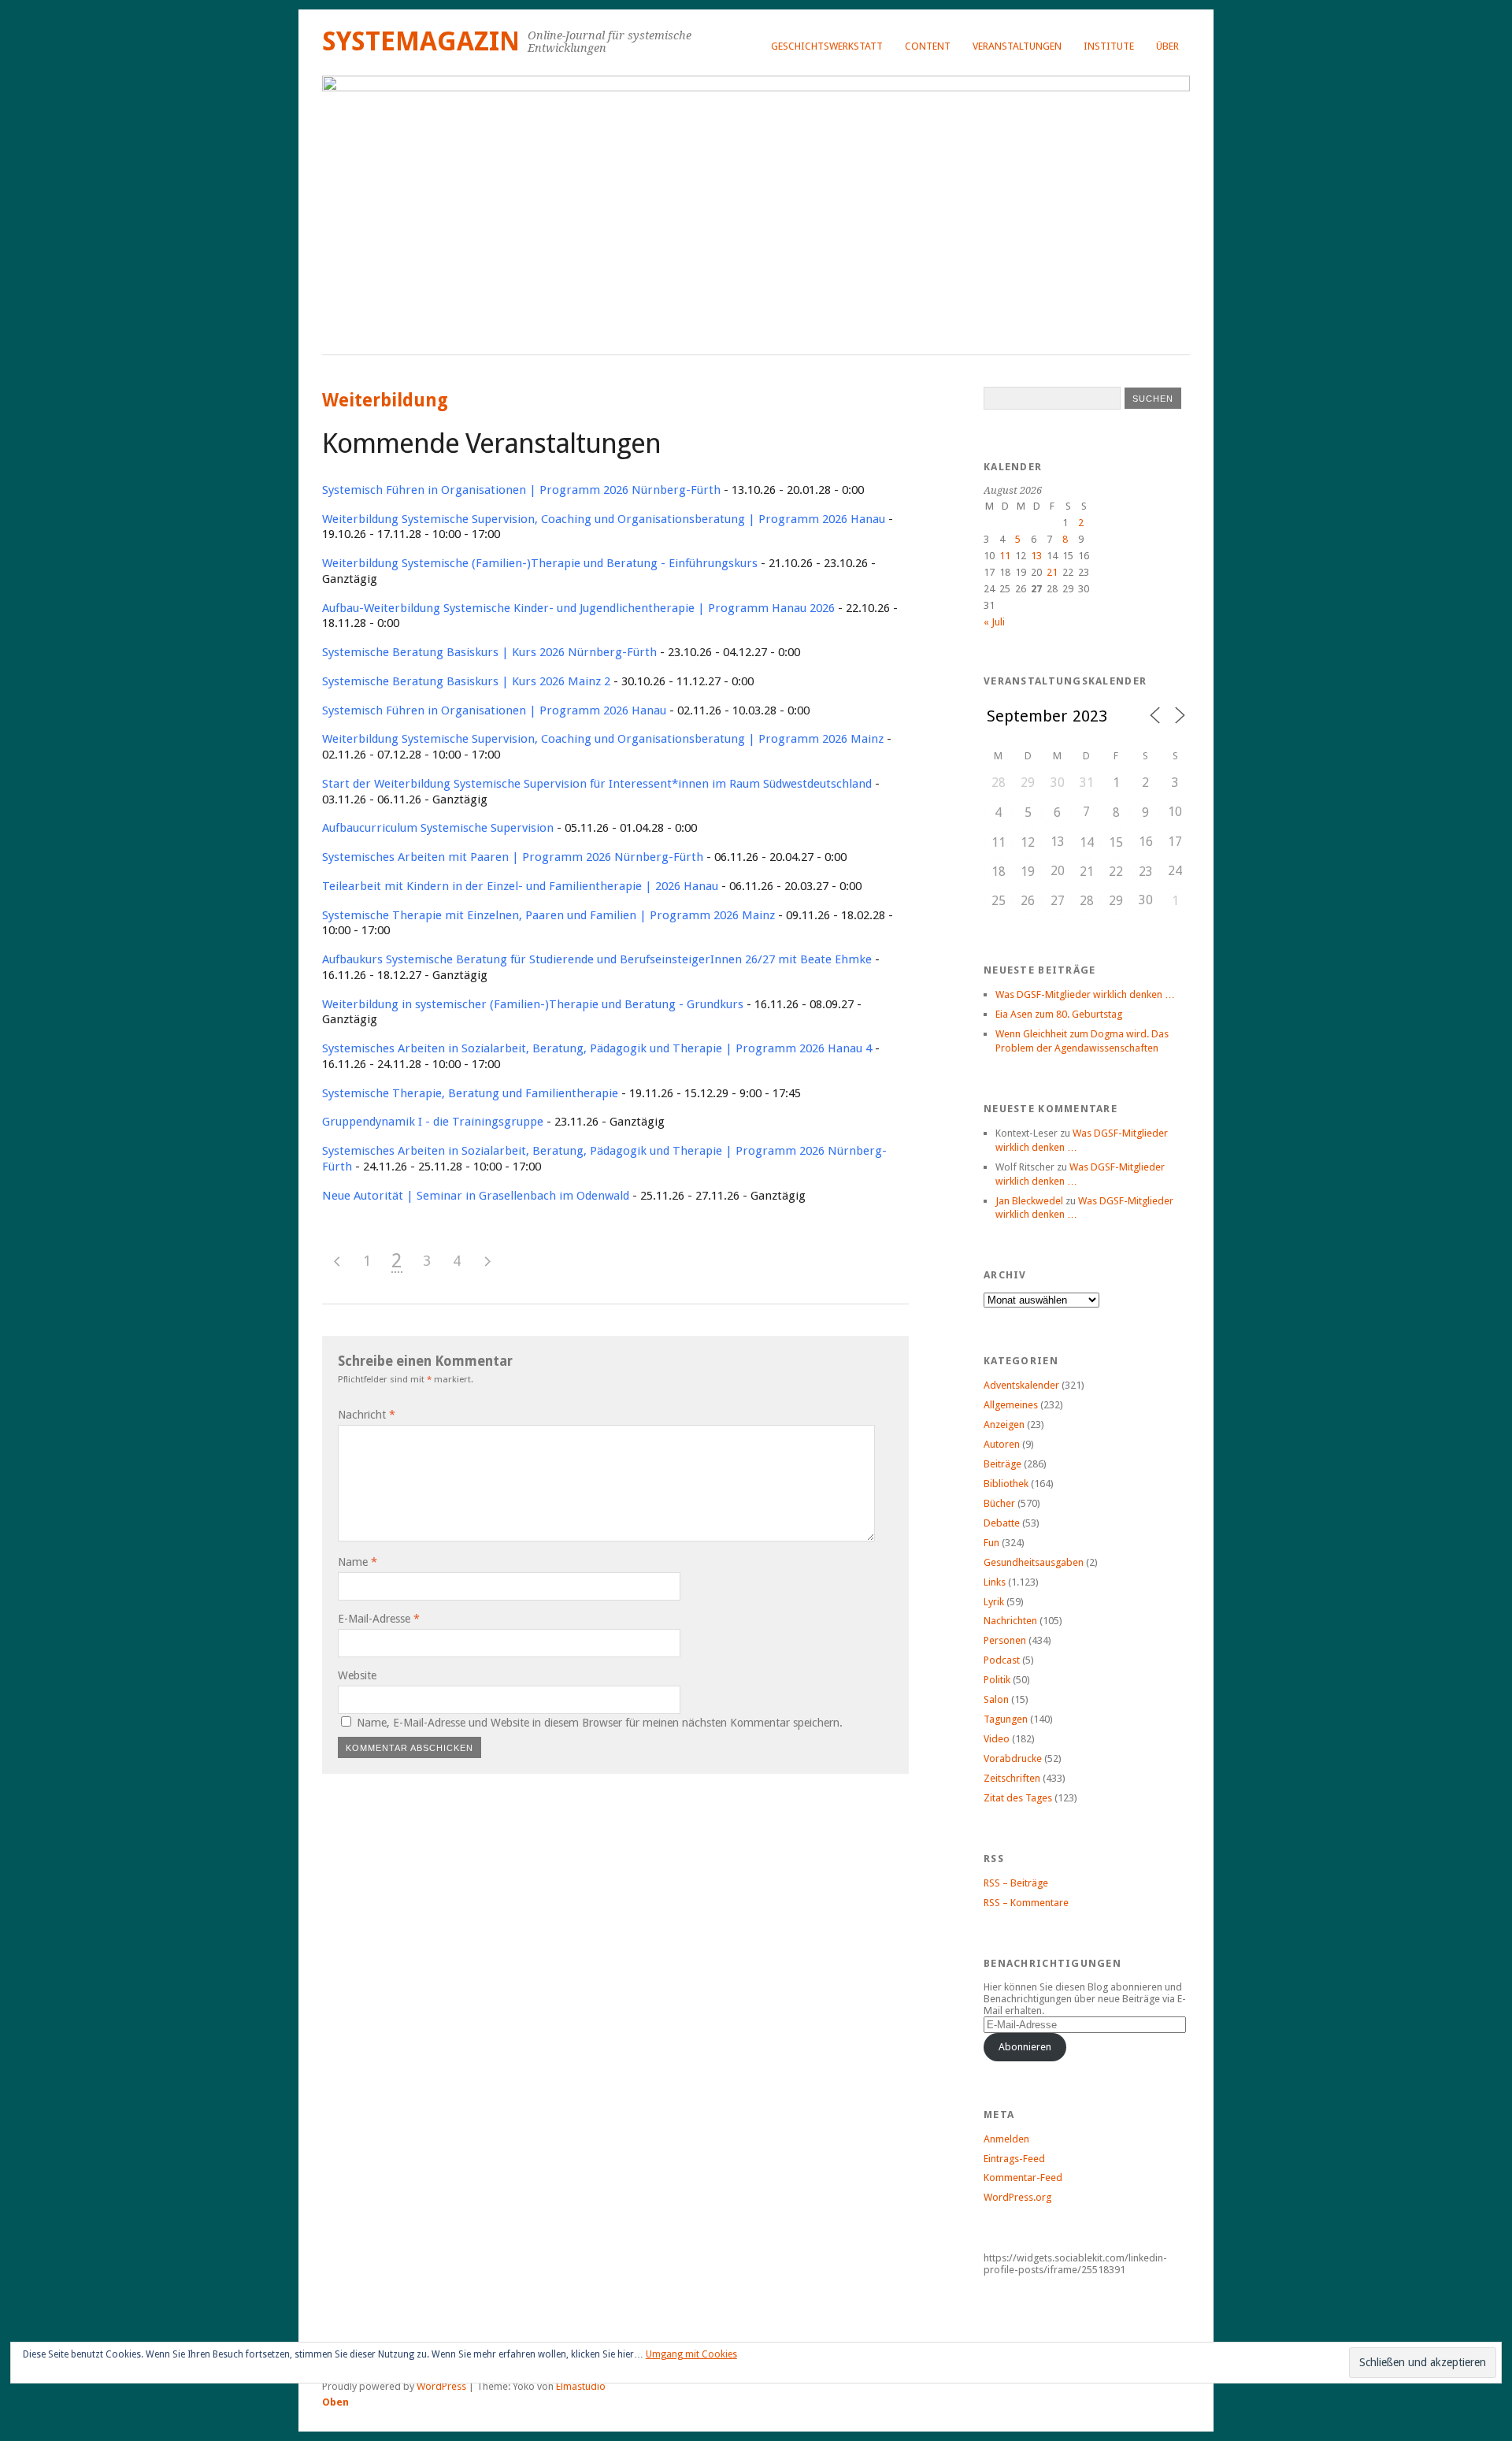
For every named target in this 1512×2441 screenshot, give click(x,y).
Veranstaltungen (1017, 46)
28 (1087, 901)
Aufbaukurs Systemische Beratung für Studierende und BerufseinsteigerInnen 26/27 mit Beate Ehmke (597, 959)
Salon (996, 1699)
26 (1028, 901)
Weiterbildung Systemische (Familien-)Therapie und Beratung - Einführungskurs (540, 563)
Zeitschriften (1012, 1778)
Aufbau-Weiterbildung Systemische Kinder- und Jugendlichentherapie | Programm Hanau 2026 (578, 608)
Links (995, 1582)
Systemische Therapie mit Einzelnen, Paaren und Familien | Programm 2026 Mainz (548, 915)
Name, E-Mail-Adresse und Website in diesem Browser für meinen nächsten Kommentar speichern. (600, 1723)
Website (357, 1675)
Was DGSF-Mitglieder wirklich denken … (1085, 994)
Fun (991, 1543)
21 (1052, 572)
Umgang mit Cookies (691, 2354)
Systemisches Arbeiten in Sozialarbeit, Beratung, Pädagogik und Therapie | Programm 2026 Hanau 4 (597, 1048)
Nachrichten (1010, 1621)
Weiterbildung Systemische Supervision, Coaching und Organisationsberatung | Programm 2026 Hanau (604, 519)
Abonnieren (1025, 2047)
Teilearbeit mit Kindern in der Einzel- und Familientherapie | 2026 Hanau (520, 886)
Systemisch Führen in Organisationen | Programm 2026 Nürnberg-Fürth (521, 490)
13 (1036, 556)
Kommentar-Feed (1023, 2178)
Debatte (1002, 1523)
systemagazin (421, 41)
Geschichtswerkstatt (827, 46)
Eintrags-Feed (1014, 2159)
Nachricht (367, 1415)
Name (358, 1562)
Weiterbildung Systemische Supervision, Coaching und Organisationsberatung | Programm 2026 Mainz (603, 739)
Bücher (999, 1503)
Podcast (1002, 1660)
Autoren (1002, 1444)
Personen (1005, 1640)
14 (1087, 842)
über (1167, 46)
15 (1116, 842)
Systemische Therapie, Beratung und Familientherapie (470, 1093)
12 (1028, 842)
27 (1058, 901)
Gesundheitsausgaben (1034, 1562)
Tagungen (1006, 1719)
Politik (997, 1680)
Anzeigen (1004, 1425)
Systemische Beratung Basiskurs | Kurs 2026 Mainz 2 (466, 681)
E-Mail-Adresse (379, 1619)
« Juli (994, 622)
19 (1028, 872)
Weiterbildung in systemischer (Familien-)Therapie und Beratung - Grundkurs (533, 1004)
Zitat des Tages (1018, 1798)
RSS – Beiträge (1016, 1883)
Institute (1109, 46)
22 (1116, 872)
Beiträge (1002, 1464)
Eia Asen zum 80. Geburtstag (1059, 1014)
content (928, 46)
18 (999, 872)
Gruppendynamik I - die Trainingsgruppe (433, 1122)
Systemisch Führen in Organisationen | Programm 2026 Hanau (494, 710)
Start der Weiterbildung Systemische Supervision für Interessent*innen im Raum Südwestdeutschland (597, 784)
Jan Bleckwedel (1029, 1201)
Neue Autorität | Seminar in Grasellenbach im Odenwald (476, 1196)
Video (997, 1739)
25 (999, 901)
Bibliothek (1006, 1484)
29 (1116, 901)
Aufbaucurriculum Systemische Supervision (438, 828)
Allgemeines (1011, 1405)
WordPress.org (1017, 2197)
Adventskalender (1021, 1385)
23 (1146, 872)
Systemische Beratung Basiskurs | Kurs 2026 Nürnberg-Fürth (489, 652)
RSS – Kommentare (1026, 1903)
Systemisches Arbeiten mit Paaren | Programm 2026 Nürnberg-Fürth (513, 857)
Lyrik (994, 1602)
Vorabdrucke (1013, 1758)
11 (1005, 556)
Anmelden (1006, 2139)
